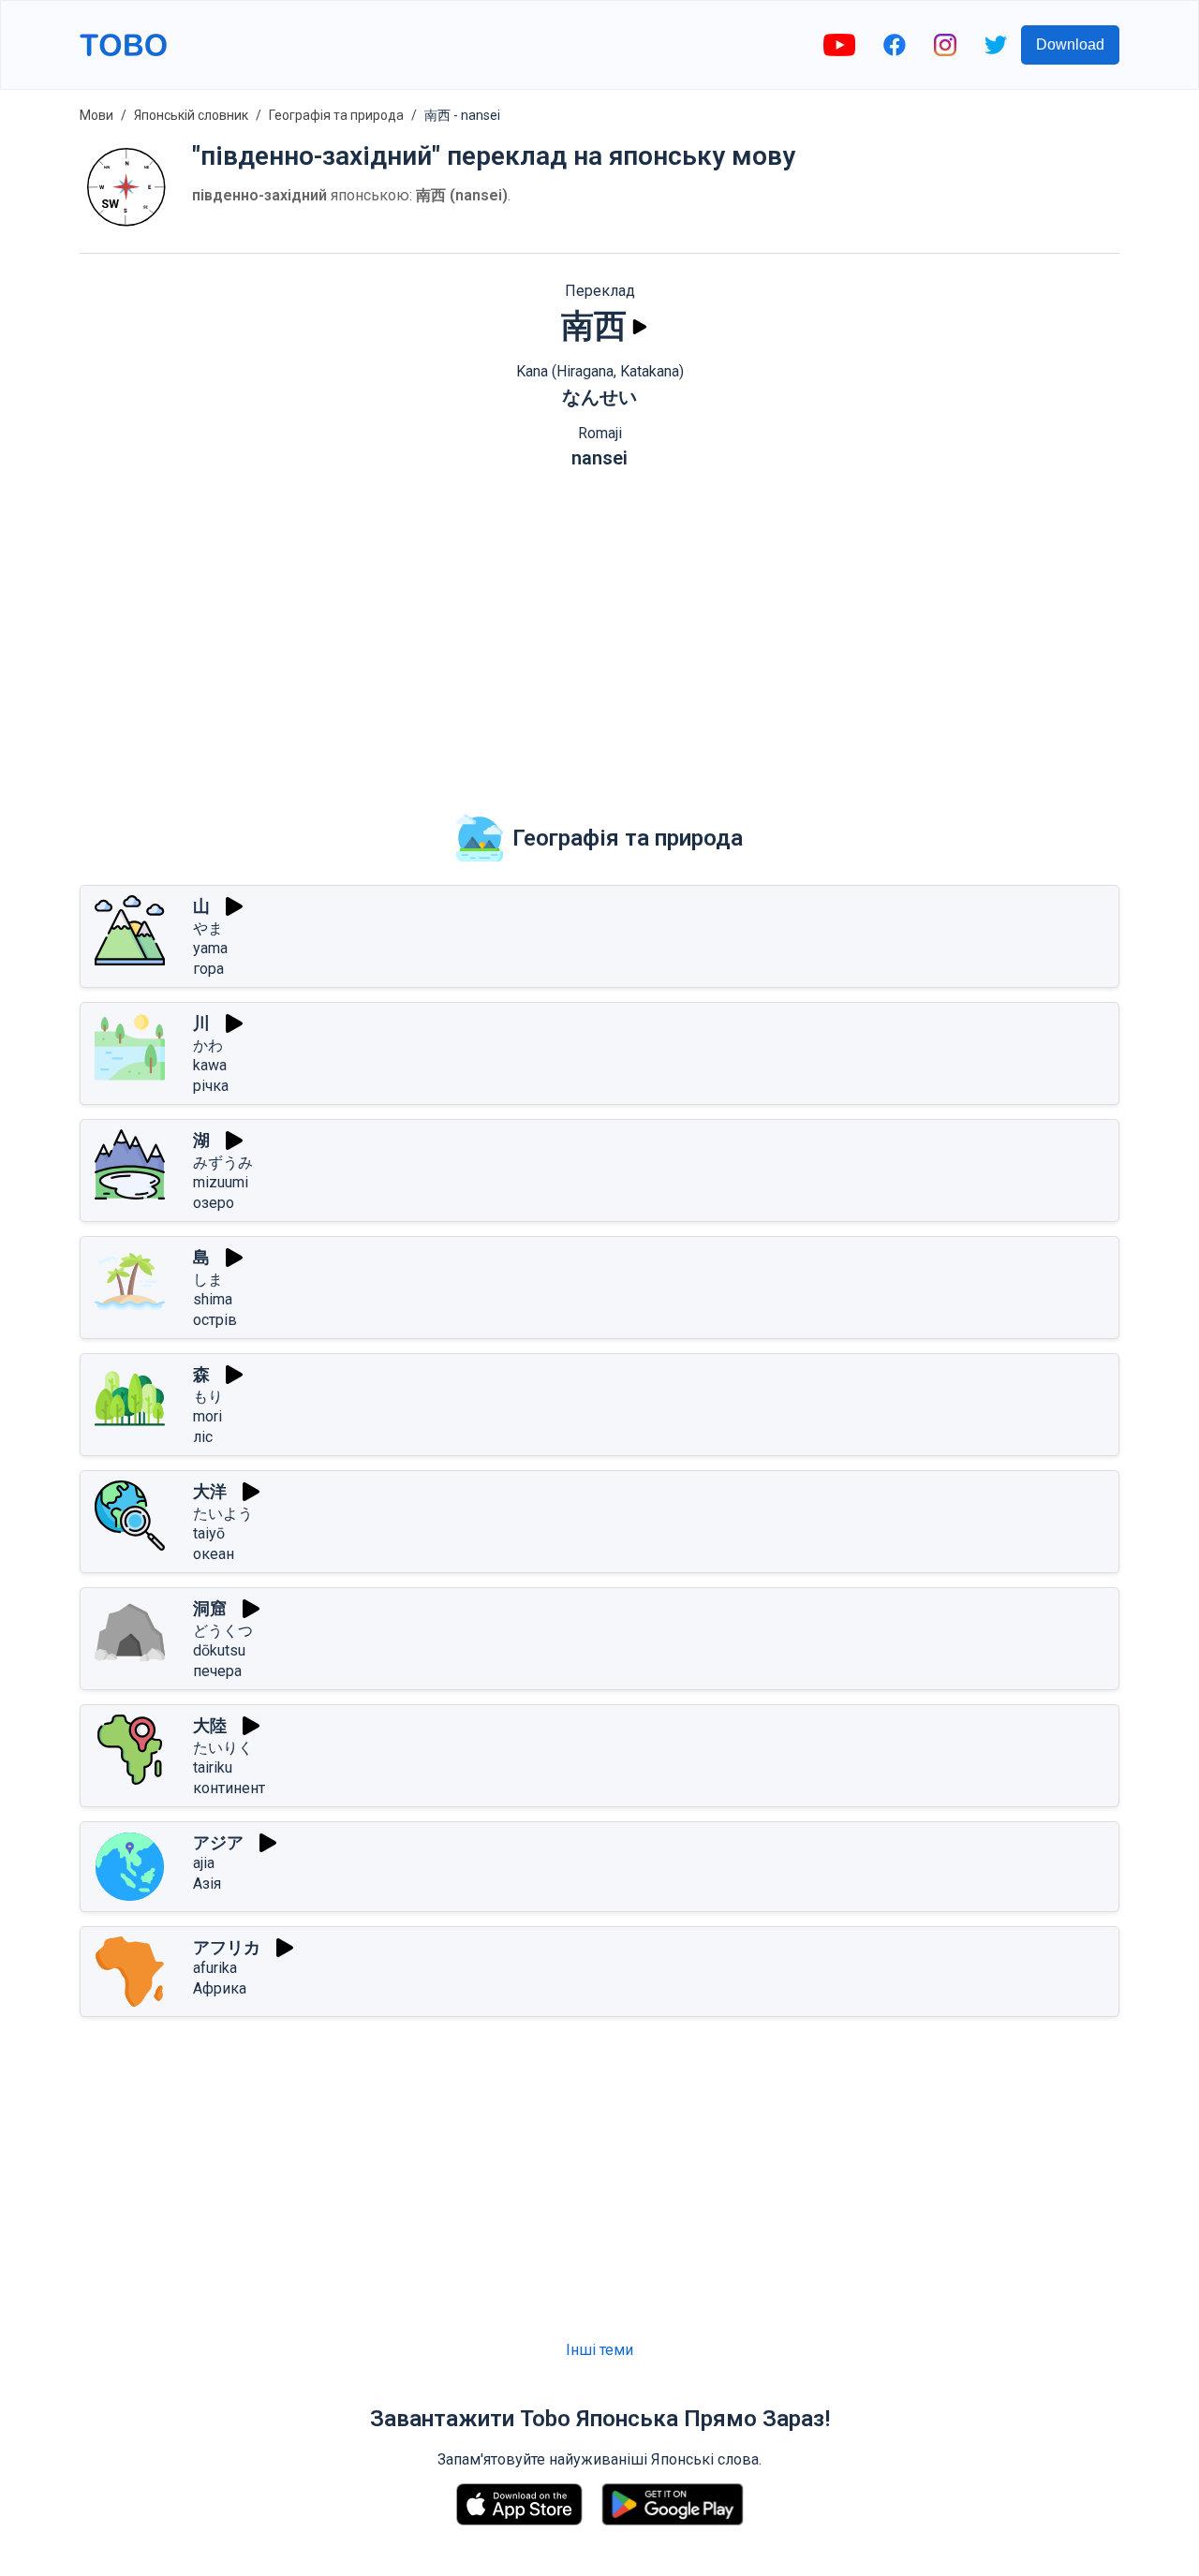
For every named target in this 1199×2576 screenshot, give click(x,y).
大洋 (210, 1491)
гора (208, 969)
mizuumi (221, 1182)
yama (210, 948)
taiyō (209, 1533)
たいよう (223, 1514)
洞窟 (210, 1608)
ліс (203, 1437)
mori (207, 1416)
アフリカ (227, 1947)
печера (217, 1671)
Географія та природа (336, 115)
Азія (207, 1884)
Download (1070, 44)
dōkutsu (219, 1650)
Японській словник (191, 115)
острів (215, 1320)
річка (211, 1086)
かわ (208, 1045)
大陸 (210, 1725)
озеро (214, 1203)
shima (213, 1299)
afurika (215, 1968)
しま (208, 1280)
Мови (96, 115)
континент (229, 1788)
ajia (204, 1863)
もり (208, 1397)
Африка (220, 1988)
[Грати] (640, 327)
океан (214, 1554)
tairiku (213, 1767)
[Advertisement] (599, 628)
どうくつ (223, 1631)
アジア (218, 1842)
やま (208, 928)
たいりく (223, 1748)
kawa (210, 1065)
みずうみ (223, 1163)
